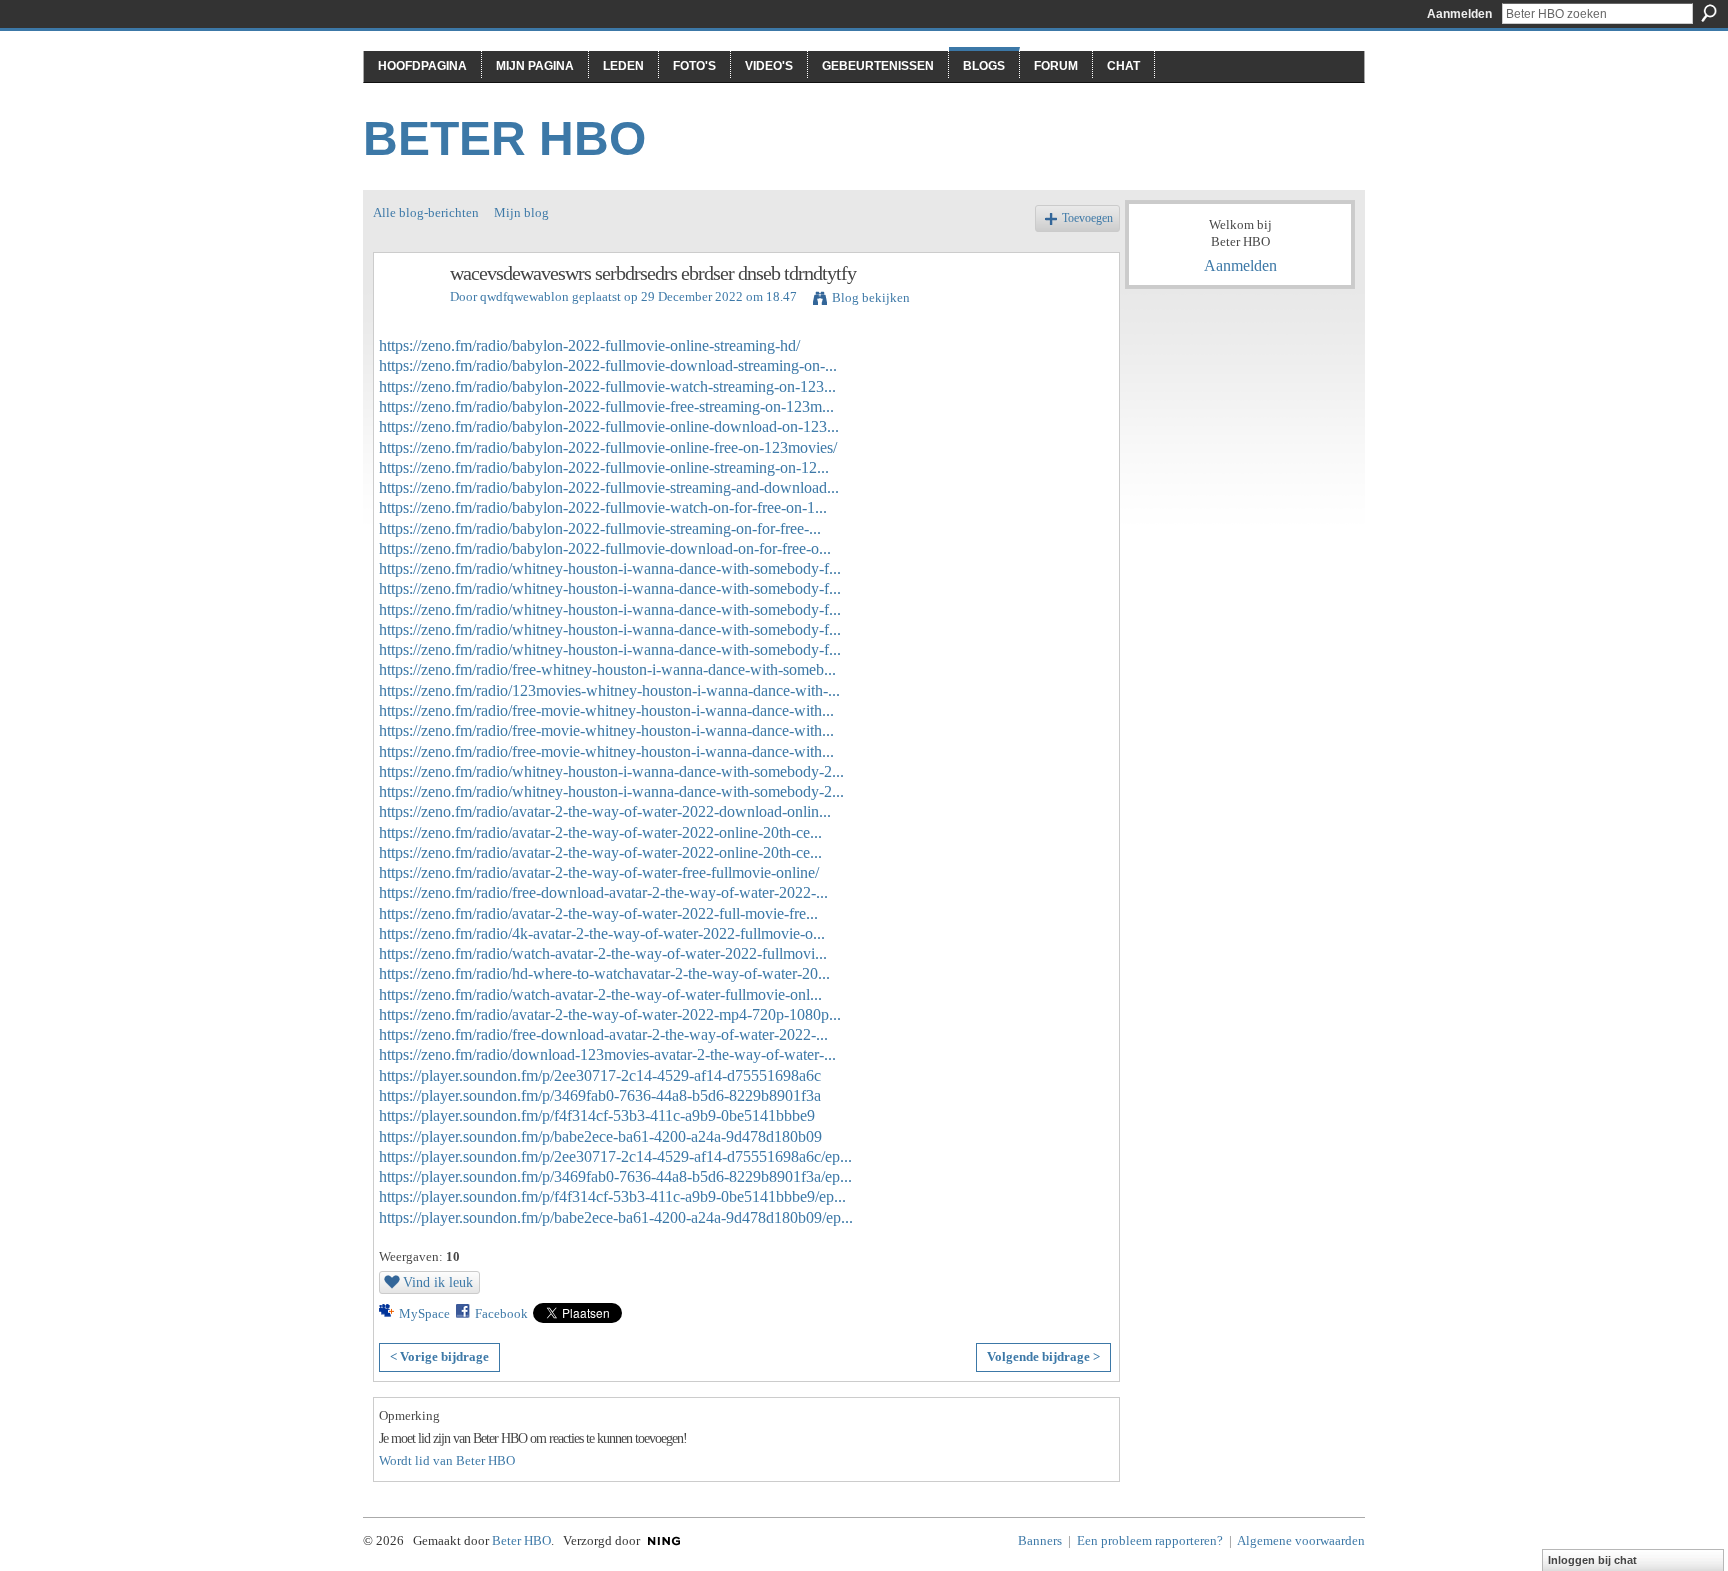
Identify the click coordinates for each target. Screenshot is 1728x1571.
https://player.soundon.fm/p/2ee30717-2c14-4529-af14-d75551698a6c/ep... (615, 1156)
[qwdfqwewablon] (406, 316)
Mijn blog (521, 212)
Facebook (501, 1313)
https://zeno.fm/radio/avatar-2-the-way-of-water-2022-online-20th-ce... (600, 832)
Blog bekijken (871, 297)
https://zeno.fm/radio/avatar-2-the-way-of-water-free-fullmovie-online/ (599, 872)
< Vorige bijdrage (439, 1356)
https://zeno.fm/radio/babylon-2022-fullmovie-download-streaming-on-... (608, 365)
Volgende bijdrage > (1043, 1356)
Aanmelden (1459, 14)
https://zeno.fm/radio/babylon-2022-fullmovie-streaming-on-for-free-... (600, 528)
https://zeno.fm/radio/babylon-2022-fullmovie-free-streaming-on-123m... (606, 406)
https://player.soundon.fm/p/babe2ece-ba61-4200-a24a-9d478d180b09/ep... (616, 1217)
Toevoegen (1087, 218)
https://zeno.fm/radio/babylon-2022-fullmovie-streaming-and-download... (609, 487)
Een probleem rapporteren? (1150, 1540)
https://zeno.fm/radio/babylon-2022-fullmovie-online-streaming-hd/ (589, 345)
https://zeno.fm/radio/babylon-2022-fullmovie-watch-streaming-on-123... (607, 386)
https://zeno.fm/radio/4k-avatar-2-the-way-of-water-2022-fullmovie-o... (602, 933)
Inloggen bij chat (1592, 1560)
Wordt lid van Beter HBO (447, 1460)
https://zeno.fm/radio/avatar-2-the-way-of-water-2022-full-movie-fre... (598, 913)
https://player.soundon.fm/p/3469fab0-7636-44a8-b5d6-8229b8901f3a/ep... (615, 1176)
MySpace (424, 1313)
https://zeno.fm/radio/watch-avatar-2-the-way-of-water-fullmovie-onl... (600, 994)
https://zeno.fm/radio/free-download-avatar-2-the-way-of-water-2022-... (603, 892)
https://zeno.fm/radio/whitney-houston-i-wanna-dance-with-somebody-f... (610, 568)
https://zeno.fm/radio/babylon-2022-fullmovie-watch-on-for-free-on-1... (603, 507)
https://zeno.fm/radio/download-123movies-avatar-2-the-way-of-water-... (607, 1054)
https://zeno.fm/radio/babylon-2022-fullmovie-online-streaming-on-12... (604, 467)
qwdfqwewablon (524, 296)
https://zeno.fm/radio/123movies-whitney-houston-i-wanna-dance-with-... (609, 690)
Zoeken (1709, 13)
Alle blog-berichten (426, 212)
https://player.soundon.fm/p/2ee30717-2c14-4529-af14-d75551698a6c (600, 1075)
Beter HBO (504, 138)
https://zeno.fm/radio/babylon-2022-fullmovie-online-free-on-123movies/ (608, 447)
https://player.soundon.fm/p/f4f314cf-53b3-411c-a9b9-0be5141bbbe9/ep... (612, 1196)
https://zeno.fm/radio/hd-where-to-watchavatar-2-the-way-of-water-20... (604, 973)
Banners (1040, 1540)
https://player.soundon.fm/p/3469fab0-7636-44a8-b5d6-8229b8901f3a (600, 1095)
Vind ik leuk (438, 1282)
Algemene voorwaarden (1301, 1540)
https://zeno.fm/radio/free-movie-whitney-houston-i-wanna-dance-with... (606, 710)
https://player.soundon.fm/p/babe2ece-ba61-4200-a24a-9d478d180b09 (600, 1136)
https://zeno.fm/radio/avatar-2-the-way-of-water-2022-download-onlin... (605, 811)
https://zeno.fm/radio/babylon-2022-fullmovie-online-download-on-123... (609, 426)
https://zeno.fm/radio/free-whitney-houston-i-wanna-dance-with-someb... (607, 669)
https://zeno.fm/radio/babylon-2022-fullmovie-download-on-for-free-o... (605, 548)
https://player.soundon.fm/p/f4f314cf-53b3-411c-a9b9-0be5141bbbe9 (597, 1115)
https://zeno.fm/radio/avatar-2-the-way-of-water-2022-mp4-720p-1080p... (610, 1014)
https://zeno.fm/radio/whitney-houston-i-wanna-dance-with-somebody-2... (611, 771)
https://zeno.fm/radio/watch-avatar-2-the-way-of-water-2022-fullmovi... (603, 953)
